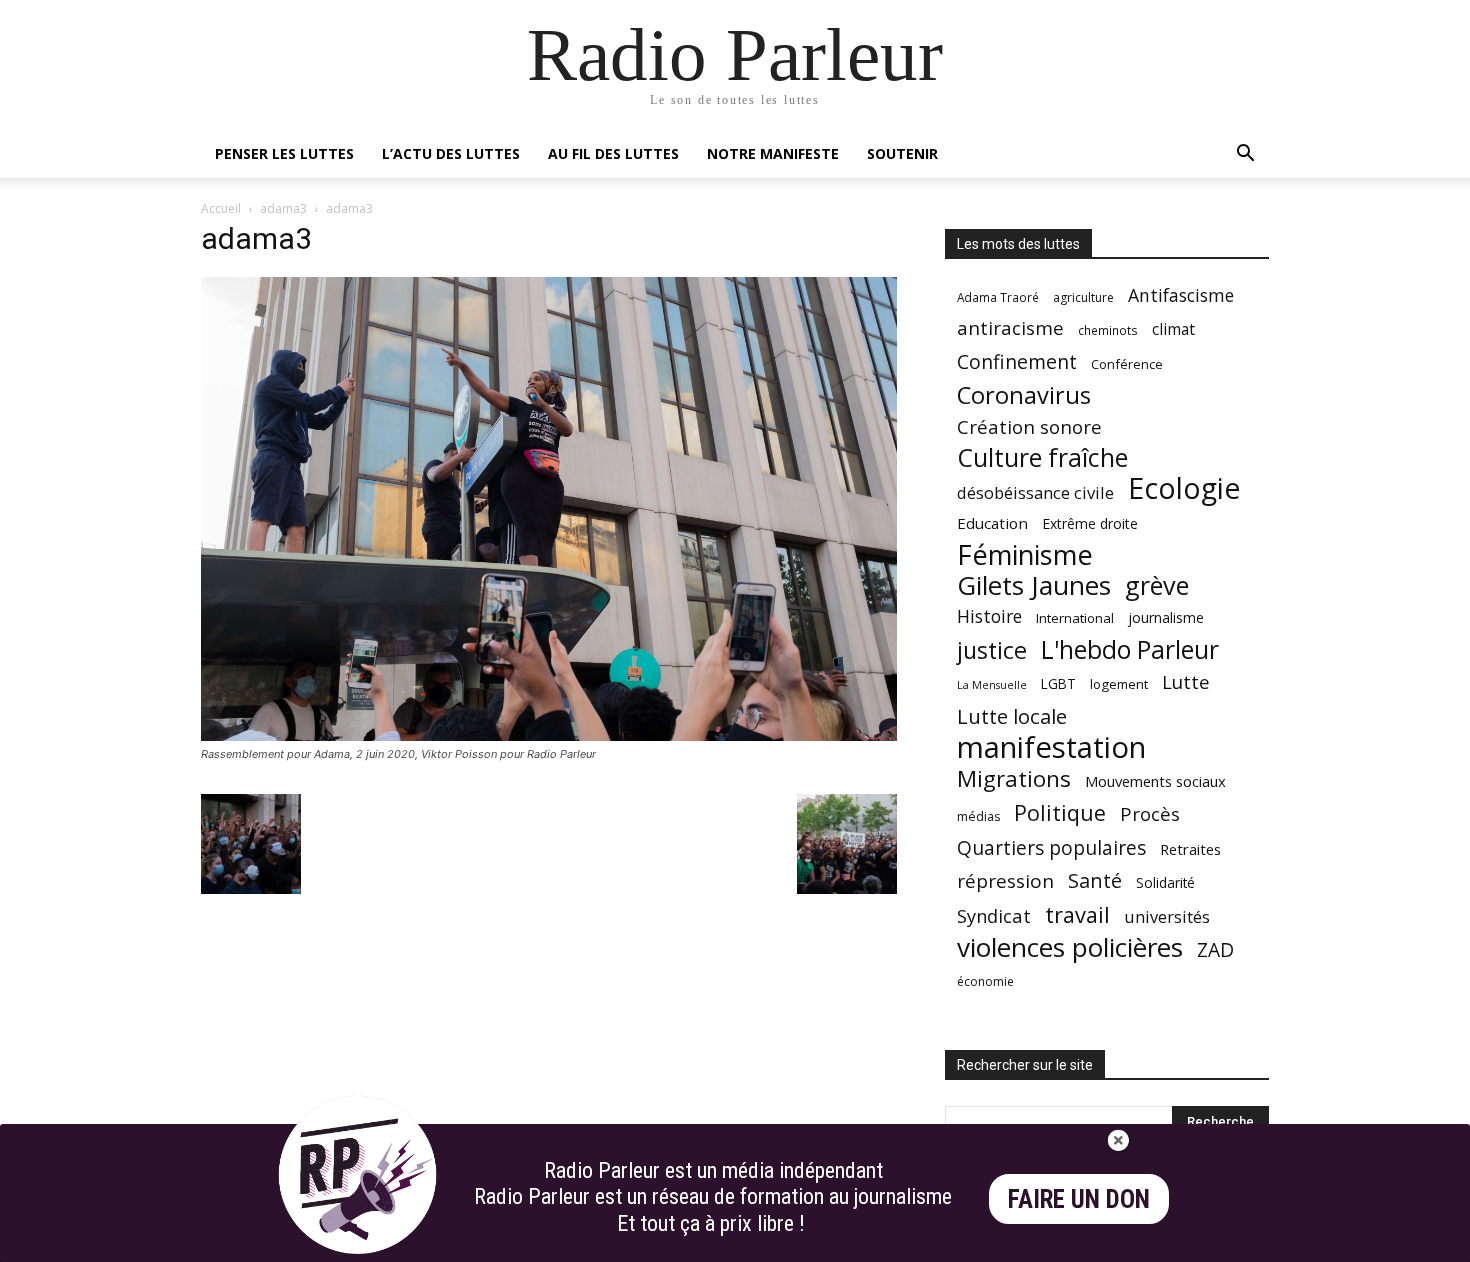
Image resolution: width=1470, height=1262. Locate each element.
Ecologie (1184, 488)
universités (1167, 916)
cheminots (1108, 330)
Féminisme (1025, 554)
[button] (1245, 155)
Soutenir (902, 153)
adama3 (283, 208)
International (1075, 618)
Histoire (989, 616)
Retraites (1190, 849)
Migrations (1014, 778)
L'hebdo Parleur (1130, 649)
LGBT (1058, 684)
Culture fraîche (1042, 457)
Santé (1095, 880)
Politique (1060, 812)
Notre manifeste (773, 153)
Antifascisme (1181, 295)
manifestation (1051, 747)
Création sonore (1029, 426)
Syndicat (994, 915)
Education (992, 523)
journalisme (1166, 617)
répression (1005, 881)
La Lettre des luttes (1215, 1243)
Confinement (1017, 361)
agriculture (1083, 297)
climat (1173, 329)
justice (992, 650)
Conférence (1127, 364)
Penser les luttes (284, 153)
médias (978, 816)
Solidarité (1165, 883)
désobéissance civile (1035, 492)
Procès (1150, 813)
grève (1157, 585)
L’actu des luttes (451, 153)
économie (985, 981)
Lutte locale (1012, 716)
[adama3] (549, 735)
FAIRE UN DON (1079, 1199)
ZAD (1215, 949)
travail (1077, 914)
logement (1119, 684)
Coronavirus (1024, 395)
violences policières (1070, 947)
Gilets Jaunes (1034, 585)
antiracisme (1010, 328)
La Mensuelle (992, 685)
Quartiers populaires (1051, 847)
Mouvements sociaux (1155, 781)
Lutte (1186, 681)
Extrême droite (1090, 523)
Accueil (221, 208)
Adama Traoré (998, 297)
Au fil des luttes (613, 153)
